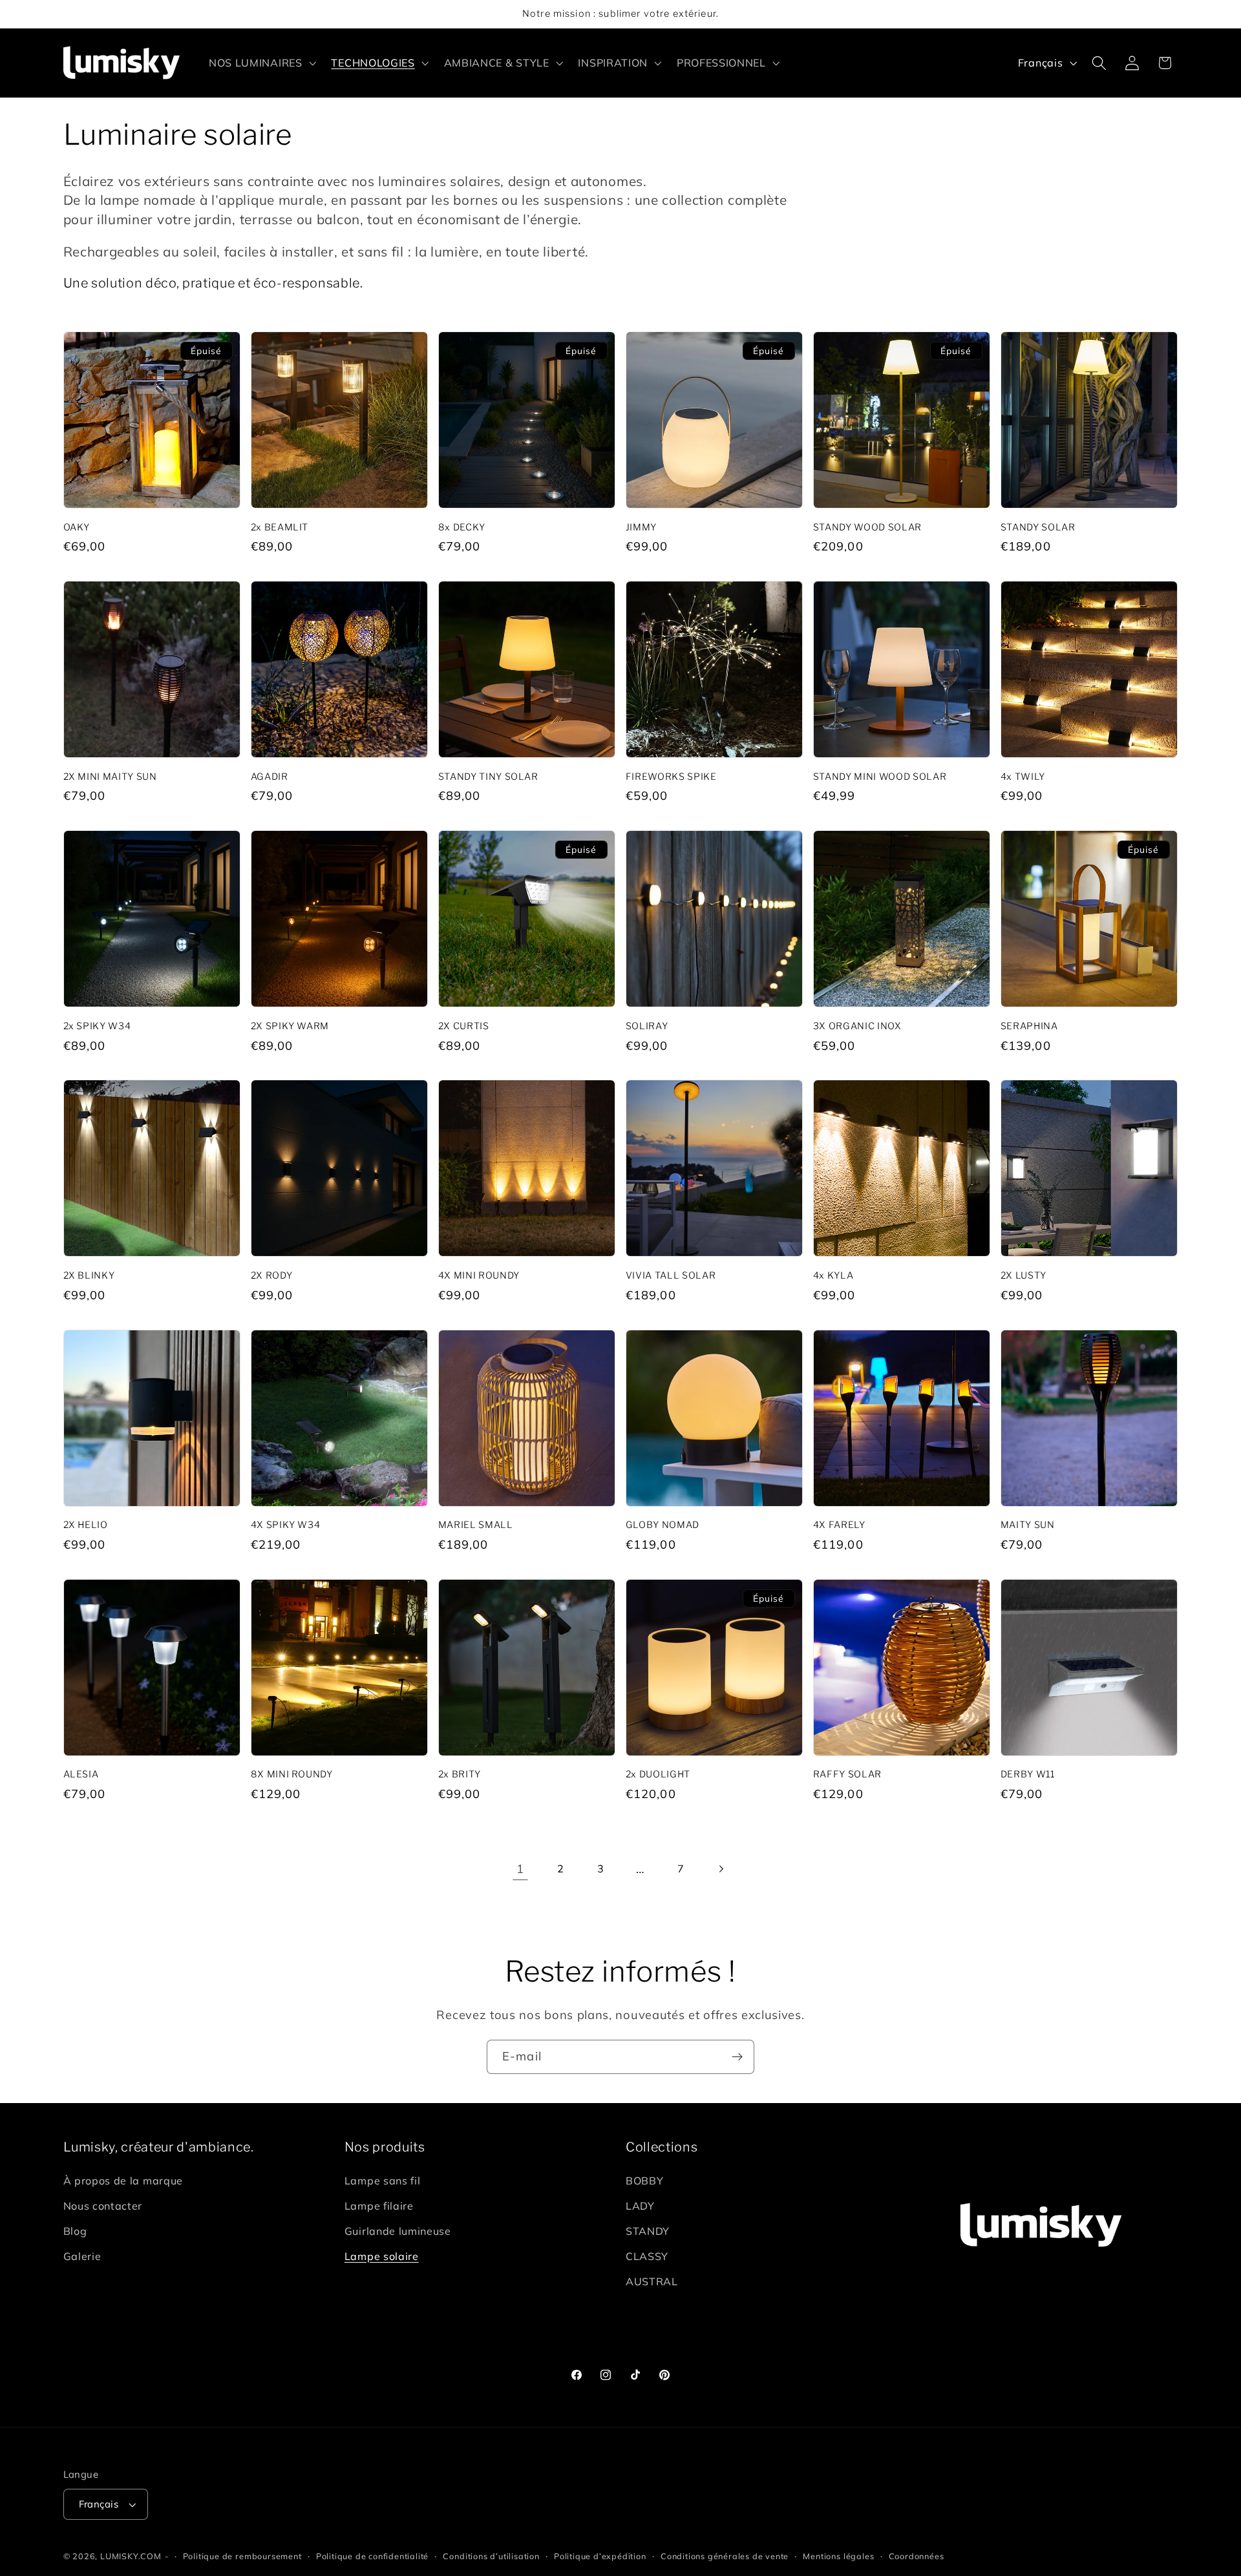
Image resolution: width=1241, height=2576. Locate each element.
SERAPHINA (1029, 1026)
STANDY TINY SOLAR (488, 777)
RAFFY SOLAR (847, 1774)
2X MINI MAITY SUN (110, 777)
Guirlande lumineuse (398, 2231)
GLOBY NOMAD (663, 1525)
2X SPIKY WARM (290, 1026)
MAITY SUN (1028, 1525)
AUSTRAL (652, 2281)
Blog (75, 2231)
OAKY (77, 527)
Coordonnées (917, 2556)
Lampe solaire (382, 2256)
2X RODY (272, 1275)
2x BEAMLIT (280, 527)
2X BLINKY (89, 1275)
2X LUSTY (1024, 1275)
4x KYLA (833, 1275)
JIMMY (641, 527)
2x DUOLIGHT (658, 1774)
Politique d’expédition (600, 2556)
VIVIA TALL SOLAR (671, 1275)
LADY (640, 2206)
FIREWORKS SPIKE (671, 777)
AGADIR (270, 777)
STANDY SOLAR (1038, 527)
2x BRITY (460, 1774)
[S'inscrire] (737, 2057)
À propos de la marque (123, 2181)
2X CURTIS (464, 1026)
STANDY (648, 2231)
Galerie (82, 2256)
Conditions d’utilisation (491, 2556)
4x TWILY (1023, 777)
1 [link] (520, 1869)
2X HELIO (86, 1525)
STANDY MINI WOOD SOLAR (880, 777)
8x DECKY (462, 527)
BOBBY (644, 2181)
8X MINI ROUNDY (292, 1774)
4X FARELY (839, 1525)
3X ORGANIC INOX (857, 1026)
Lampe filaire (379, 2206)
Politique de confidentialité (373, 2556)
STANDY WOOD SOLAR (867, 527)
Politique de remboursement (242, 2556)
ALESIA (81, 1774)
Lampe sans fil (383, 2181)
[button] (261, 63)
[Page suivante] (721, 1869)
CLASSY (647, 2256)
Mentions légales (838, 2556)
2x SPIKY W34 (97, 1026)
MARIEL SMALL (476, 1525)
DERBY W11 (1028, 1774)
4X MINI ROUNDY (479, 1275)
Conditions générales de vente (725, 2556)
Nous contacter (103, 2206)
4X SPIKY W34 (286, 1525)
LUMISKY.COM (131, 2556)
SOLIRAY (647, 1026)
